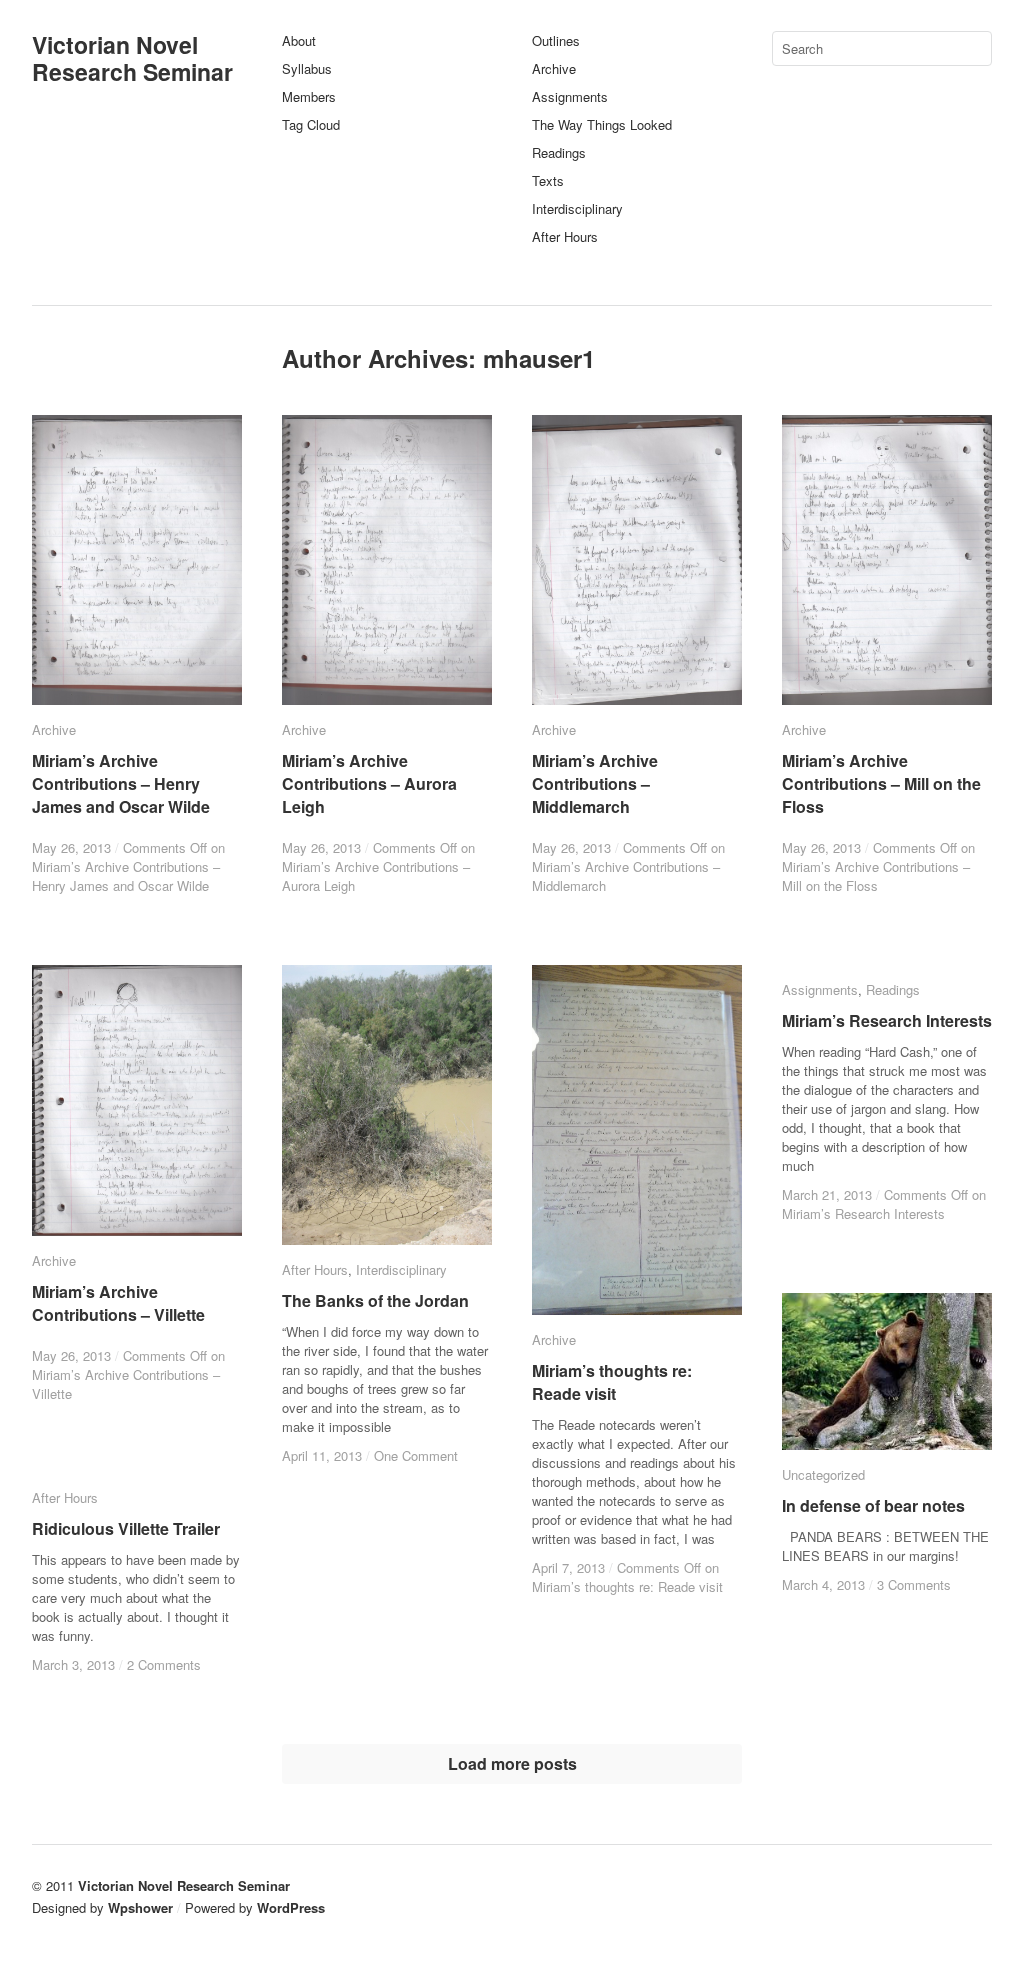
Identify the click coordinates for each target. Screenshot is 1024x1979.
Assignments (570, 96)
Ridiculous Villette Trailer (126, 1528)
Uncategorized (823, 1474)
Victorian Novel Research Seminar (132, 58)
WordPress (291, 1907)
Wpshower (140, 1907)
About (299, 40)
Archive (554, 68)
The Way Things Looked (602, 124)
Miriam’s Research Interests (887, 1020)
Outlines (556, 40)
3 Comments (914, 1584)
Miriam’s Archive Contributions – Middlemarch (595, 783)
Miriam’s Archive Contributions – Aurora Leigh (369, 783)
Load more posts (512, 1763)
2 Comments (164, 1664)
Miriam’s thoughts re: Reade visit (612, 1382)
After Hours (565, 236)
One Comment (416, 1455)
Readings (559, 152)
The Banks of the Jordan (375, 1300)
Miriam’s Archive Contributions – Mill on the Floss (881, 783)
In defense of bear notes (873, 1505)
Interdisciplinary (577, 208)
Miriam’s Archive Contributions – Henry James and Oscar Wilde (121, 783)
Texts (548, 180)
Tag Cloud (311, 124)
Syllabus (307, 68)
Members (309, 96)
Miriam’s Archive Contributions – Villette (118, 1303)
